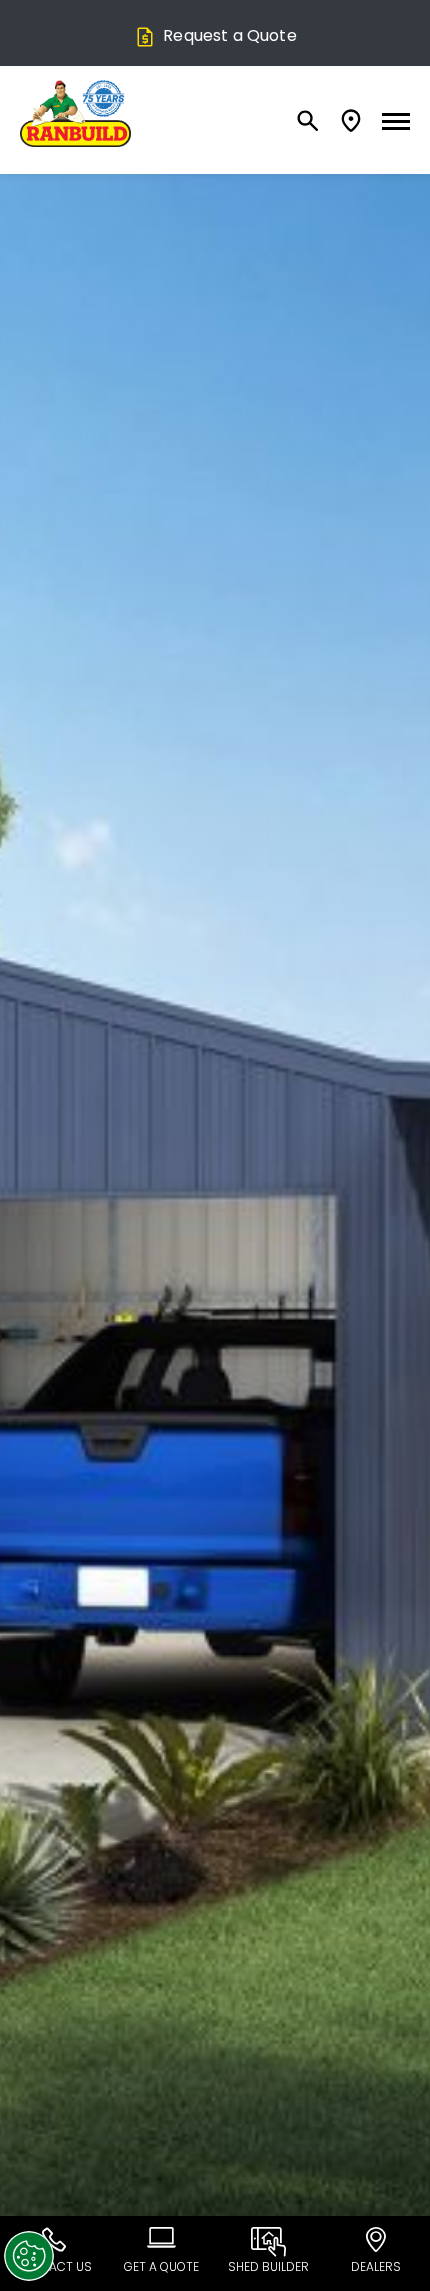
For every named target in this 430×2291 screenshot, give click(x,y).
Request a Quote (229, 35)
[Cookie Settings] (29, 2256)
